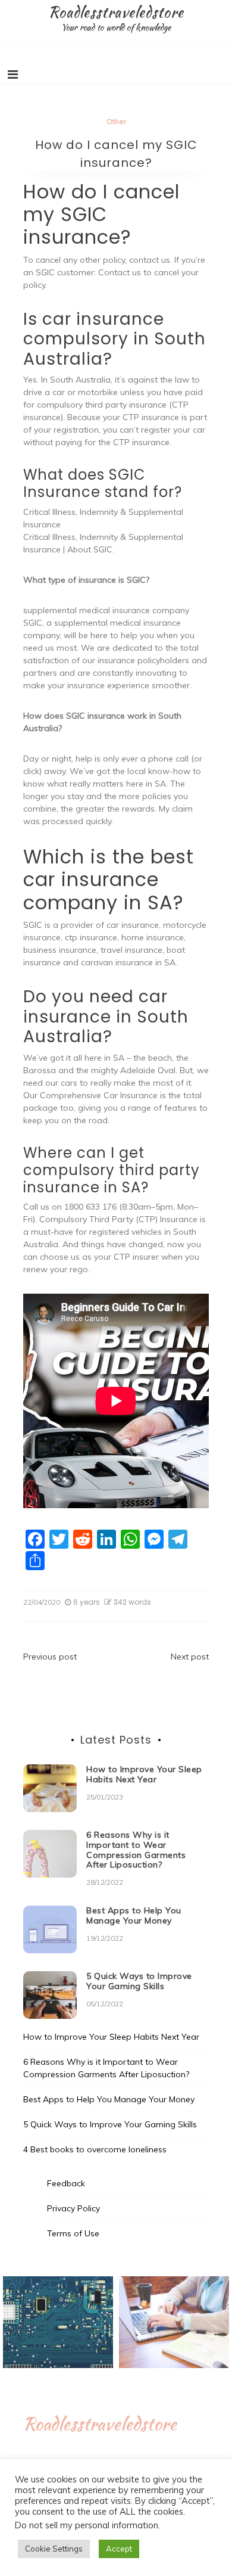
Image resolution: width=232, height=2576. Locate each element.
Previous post (50, 1657)
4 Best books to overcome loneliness (95, 2149)
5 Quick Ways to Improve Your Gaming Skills (139, 1981)
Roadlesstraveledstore (116, 12)
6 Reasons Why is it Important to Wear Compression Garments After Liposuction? (136, 1850)
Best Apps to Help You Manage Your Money (134, 1915)
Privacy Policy (73, 2208)
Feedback (66, 2183)
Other (116, 121)
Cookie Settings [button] (54, 2549)
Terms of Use (73, 2233)
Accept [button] (119, 2549)
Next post (190, 1657)
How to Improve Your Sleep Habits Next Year (144, 1774)
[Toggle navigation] (13, 74)
